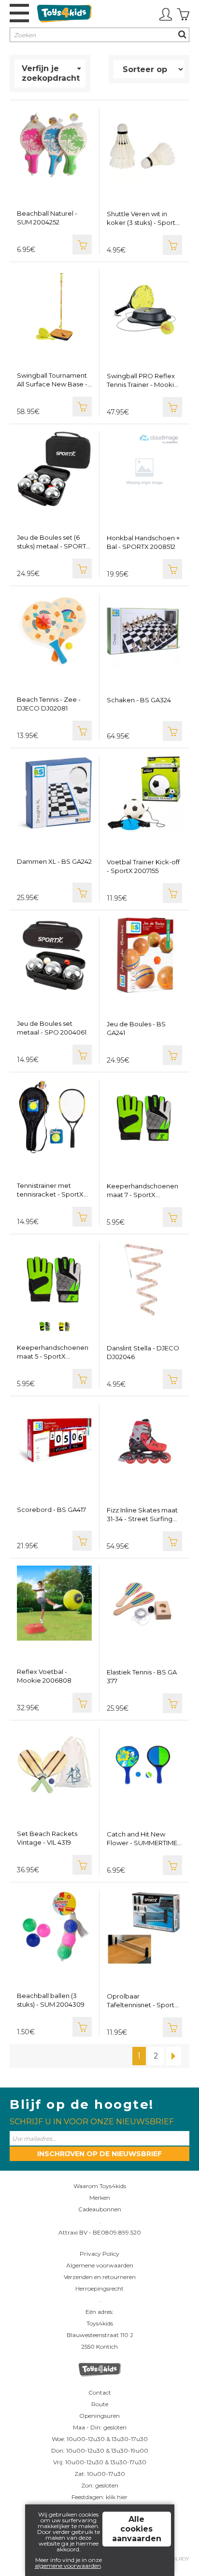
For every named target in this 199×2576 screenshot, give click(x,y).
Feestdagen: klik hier (99, 2497)
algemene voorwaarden (68, 2566)
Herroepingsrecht (99, 2288)
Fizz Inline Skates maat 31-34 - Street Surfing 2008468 (142, 1515)
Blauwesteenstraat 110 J (100, 2335)
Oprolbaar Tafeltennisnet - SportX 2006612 (143, 2001)
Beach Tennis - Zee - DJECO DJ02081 (49, 704)
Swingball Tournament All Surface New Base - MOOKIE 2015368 (52, 380)
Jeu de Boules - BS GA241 (136, 1028)
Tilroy (181, 2559)
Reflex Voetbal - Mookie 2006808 (44, 1676)
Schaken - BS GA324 (139, 700)
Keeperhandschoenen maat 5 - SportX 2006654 (53, 1352)
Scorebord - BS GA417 (51, 1510)
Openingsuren (99, 2416)
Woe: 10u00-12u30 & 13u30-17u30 (100, 2439)
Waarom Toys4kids (100, 2186)
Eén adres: (99, 2312)
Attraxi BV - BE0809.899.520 (100, 2232)
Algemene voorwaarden (100, 2265)
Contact (100, 2392)
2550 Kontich (99, 2347)
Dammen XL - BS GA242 (54, 861)
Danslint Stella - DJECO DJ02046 (143, 1352)
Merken (100, 2198)
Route (100, 2404)
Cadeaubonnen (100, 2209)
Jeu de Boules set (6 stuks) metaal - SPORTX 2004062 (54, 542)
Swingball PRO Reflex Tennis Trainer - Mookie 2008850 (142, 380)
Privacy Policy (99, 2254)
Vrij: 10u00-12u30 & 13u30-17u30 (100, 2462)
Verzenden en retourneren (100, 2277)
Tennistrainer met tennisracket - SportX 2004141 (50, 1190)
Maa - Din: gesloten (100, 2427)
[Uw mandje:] (183, 15)
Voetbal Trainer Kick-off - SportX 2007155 (143, 866)
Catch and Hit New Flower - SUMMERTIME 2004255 (142, 1839)
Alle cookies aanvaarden (137, 2529)
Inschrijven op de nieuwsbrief (99, 2154)
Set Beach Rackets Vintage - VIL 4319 (47, 1838)
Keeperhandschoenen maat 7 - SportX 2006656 (142, 1191)
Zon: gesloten (100, 2485)
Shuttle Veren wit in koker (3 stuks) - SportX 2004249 (143, 218)
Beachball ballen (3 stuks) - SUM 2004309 (51, 2000)
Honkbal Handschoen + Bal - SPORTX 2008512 (143, 542)
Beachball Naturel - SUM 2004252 (47, 218)
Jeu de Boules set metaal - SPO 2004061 (52, 1028)
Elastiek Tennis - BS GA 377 (142, 1676)
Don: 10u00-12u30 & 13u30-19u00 (100, 2450)
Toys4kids (100, 2323)
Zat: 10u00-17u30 (100, 2474)
